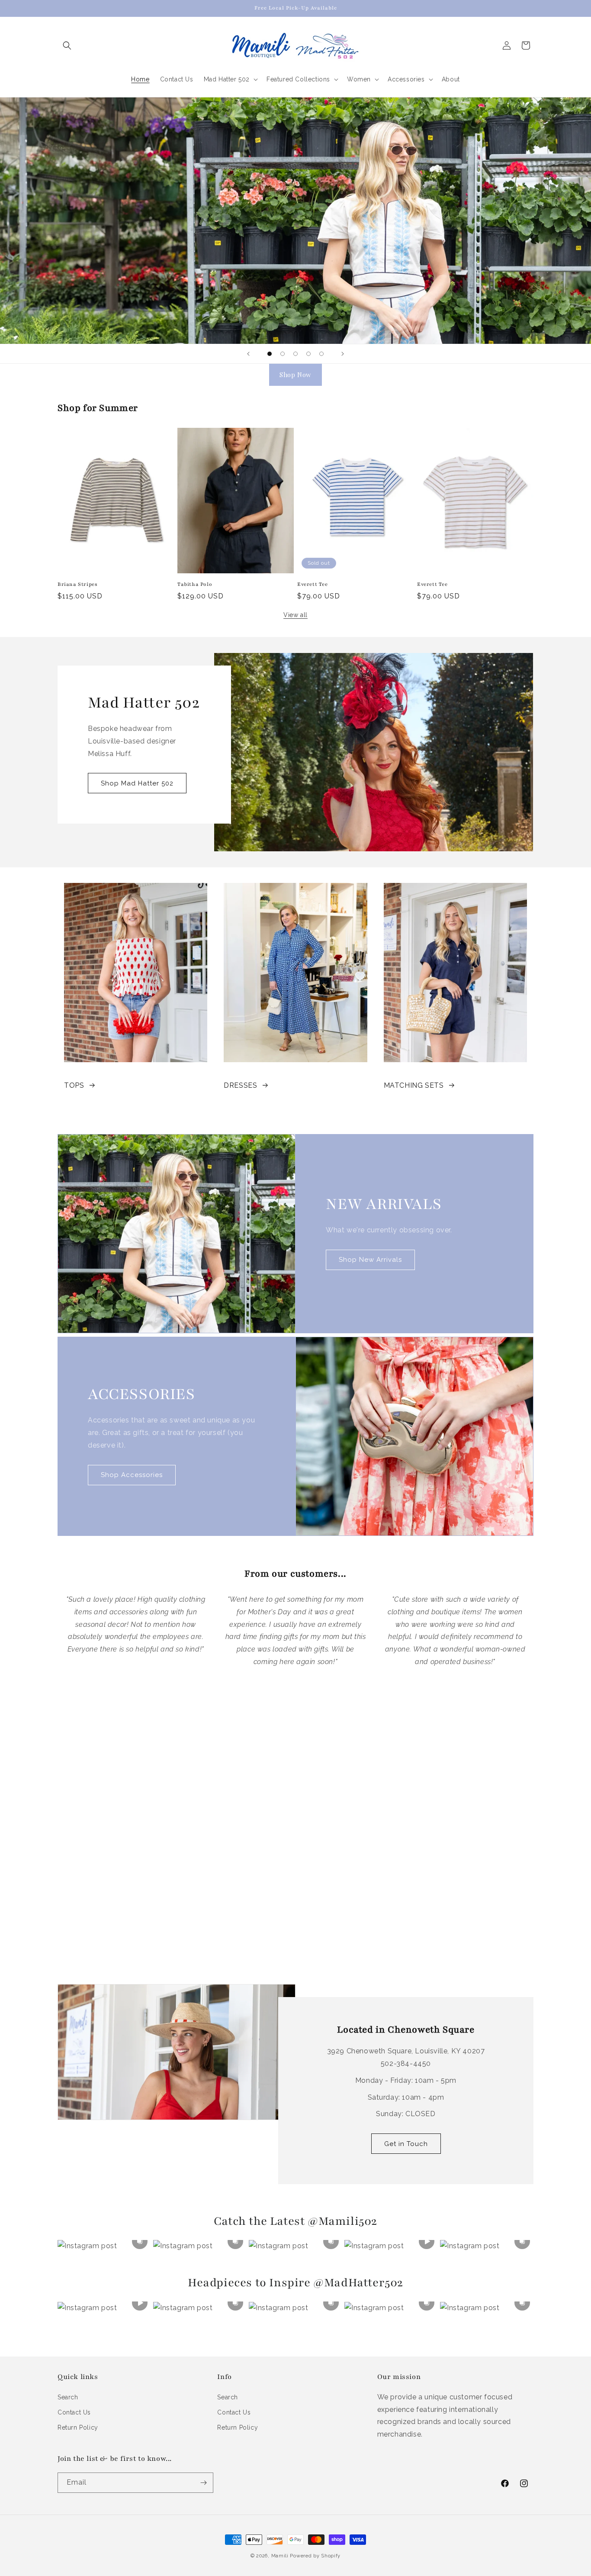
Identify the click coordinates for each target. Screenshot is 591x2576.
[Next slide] (343, 354)
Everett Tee (313, 584)
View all (295, 615)
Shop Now (295, 375)
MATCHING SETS (414, 1085)
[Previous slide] (248, 354)
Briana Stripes (77, 584)
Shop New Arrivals (370, 1260)
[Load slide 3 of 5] (295, 354)
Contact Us (74, 2412)
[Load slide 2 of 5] (283, 354)
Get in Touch (406, 2144)
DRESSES (240, 1085)
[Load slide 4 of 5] (308, 354)
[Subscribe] (203, 2483)
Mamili (280, 2556)
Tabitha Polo (195, 584)
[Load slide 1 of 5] (270, 354)
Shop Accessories (132, 1475)
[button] (67, 45)
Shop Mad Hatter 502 (137, 783)
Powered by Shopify (315, 2556)
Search (68, 2397)
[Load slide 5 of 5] (321, 354)
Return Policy (78, 2427)
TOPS (74, 1085)
